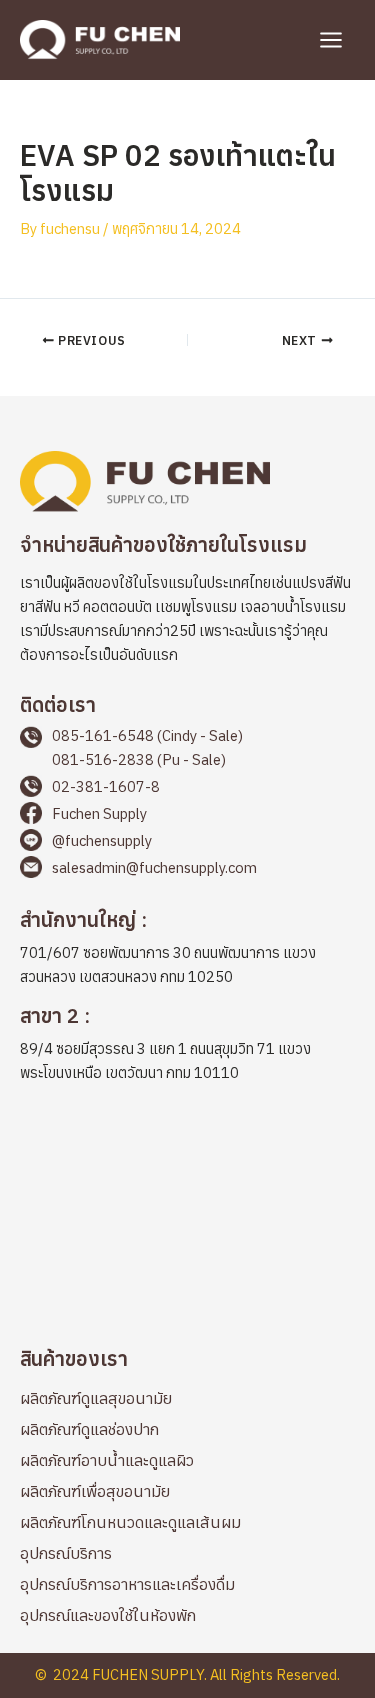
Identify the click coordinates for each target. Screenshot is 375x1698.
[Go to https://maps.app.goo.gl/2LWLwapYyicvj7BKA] (187, 951)
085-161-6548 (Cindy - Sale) (147, 735)
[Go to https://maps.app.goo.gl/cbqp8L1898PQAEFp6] (187, 1047)
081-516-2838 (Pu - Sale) (139, 759)
